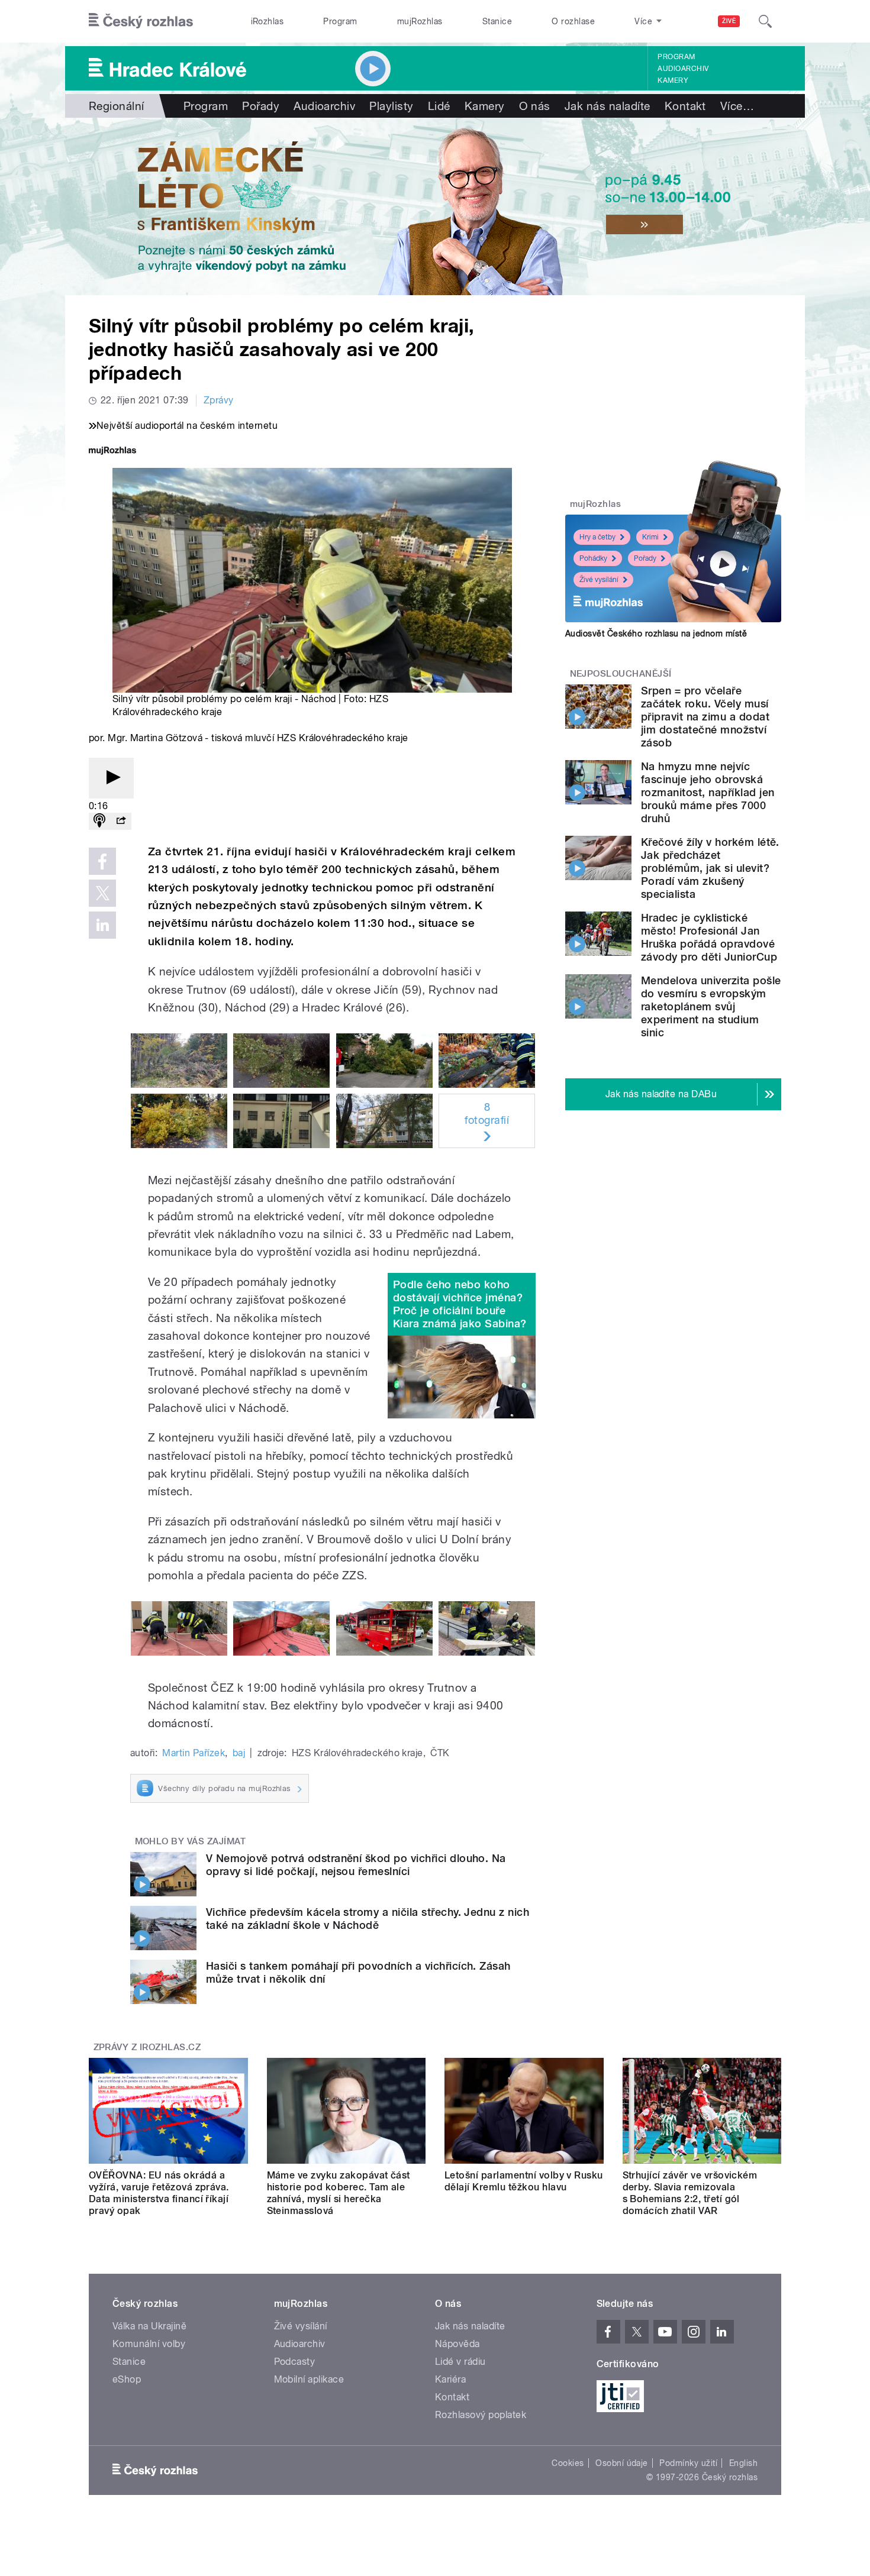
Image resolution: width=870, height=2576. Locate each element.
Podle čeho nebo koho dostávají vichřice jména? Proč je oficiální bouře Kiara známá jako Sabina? (460, 1304)
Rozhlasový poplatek (481, 2415)
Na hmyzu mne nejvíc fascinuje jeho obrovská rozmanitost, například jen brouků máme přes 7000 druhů (708, 792)
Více (737, 106)
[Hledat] (765, 21)
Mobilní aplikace (309, 2379)
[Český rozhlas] (141, 21)
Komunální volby (149, 2344)
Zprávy (219, 400)
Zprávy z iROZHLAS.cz (147, 2047)
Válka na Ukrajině (149, 2326)
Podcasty (295, 2362)
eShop (127, 2379)
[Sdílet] (121, 821)
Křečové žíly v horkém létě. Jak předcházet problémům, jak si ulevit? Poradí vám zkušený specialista (710, 868)
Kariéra (450, 2379)
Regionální (117, 106)
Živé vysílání (599, 580)
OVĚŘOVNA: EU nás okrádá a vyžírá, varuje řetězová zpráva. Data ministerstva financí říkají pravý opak (159, 2193)
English (743, 2463)
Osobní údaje (622, 2463)
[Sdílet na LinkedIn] (102, 925)
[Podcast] (99, 821)
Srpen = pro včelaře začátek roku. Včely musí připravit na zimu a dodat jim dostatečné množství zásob (705, 717)
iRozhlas (268, 21)
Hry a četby (597, 537)
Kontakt (685, 106)
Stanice (497, 21)
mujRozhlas (420, 21)
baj (239, 1753)
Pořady (261, 106)
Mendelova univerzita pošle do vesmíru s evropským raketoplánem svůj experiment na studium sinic (711, 1006)
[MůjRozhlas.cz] (112, 452)
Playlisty (391, 106)
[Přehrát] (111, 778)
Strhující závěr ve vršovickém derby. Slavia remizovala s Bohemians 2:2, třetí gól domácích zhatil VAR (690, 2193)
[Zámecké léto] (435, 206)
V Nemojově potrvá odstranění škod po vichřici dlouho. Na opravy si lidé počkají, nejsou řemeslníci (356, 1865)
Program (340, 21)
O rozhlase (573, 21)
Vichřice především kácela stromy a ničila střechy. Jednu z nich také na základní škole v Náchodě (368, 1919)
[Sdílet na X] (102, 893)
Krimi (650, 537)
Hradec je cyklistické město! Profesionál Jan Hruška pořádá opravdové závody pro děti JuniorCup (709, 937)
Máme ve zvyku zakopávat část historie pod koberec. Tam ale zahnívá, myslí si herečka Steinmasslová (339, 2193)
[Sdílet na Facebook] (102, 861)
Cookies (568, 2463)
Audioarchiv (683, 69)
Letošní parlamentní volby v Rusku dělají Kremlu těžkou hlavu (524, 2181)
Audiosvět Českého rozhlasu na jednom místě (656, 634)
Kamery (673, 80)
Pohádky (593, 558)
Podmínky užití (688, 2463)
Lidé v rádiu (460, 2362)
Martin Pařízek (194, 1753)
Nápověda (457, 2344)
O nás (535, 106)
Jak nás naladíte (608, 106)
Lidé (439, 106)
